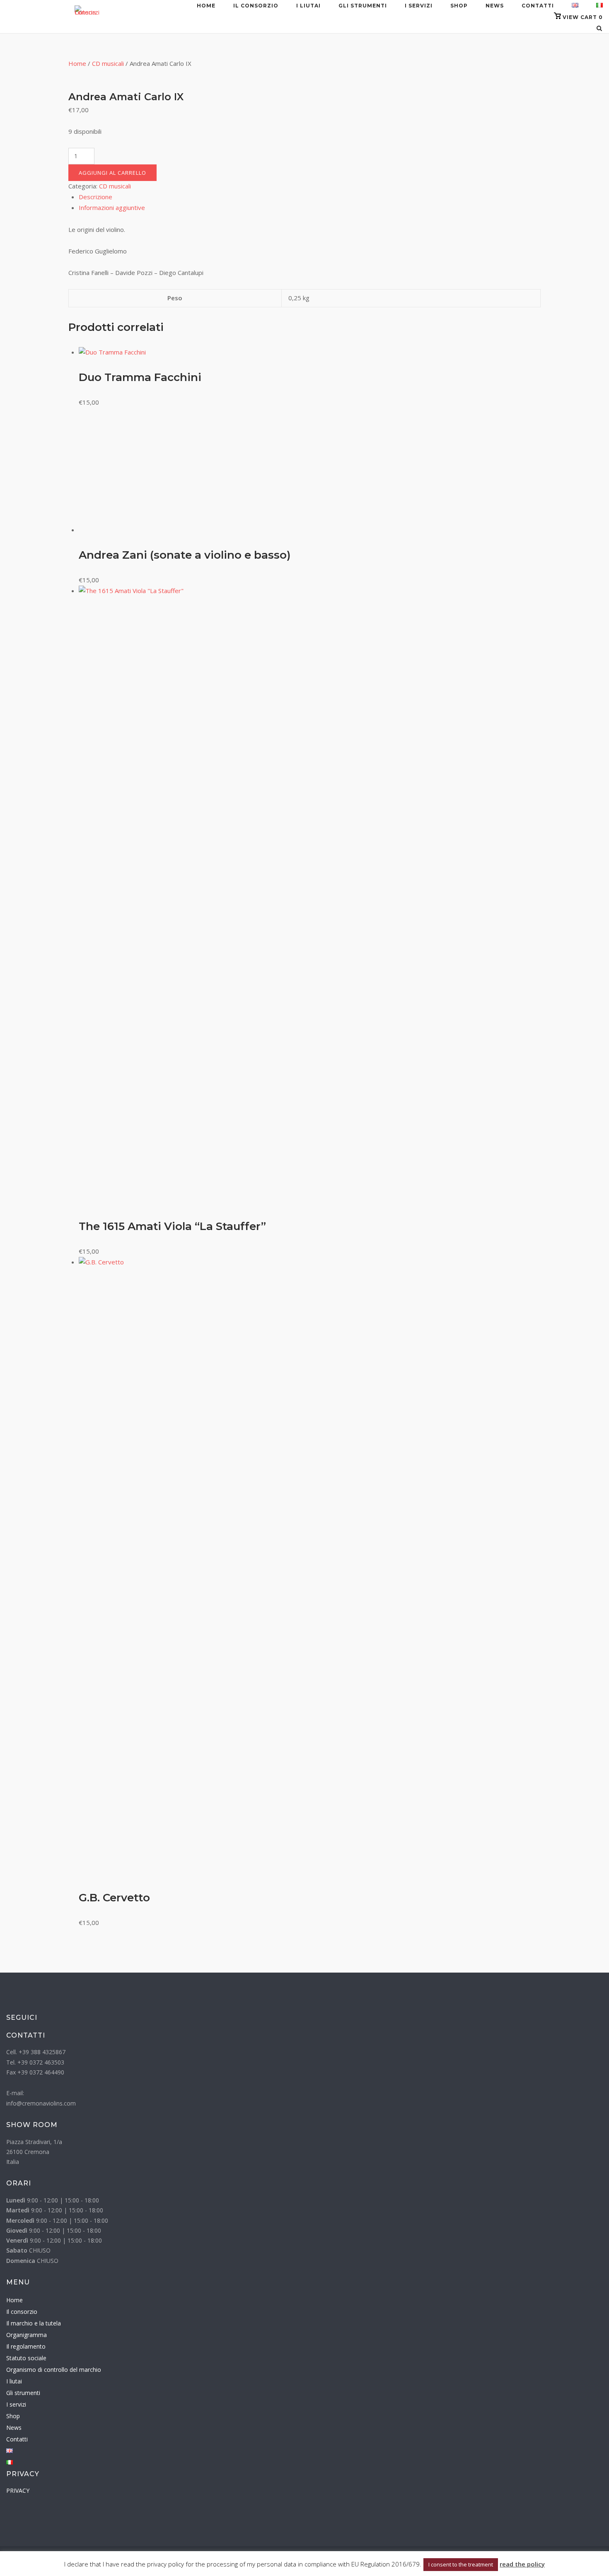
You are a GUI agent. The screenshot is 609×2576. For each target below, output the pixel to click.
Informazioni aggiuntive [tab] (112, 207)
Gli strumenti (363, 6)
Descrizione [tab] (95, 197)
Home (206, 6)
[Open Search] (599, 29)
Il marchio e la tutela (34, 2323)
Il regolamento (26, 2346)
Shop (459, 6)
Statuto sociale (26, 2358)
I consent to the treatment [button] (461, 2564)
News (495, 6)
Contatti (538, 6)
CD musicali (108, 63)
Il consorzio (256, 6)
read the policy (522, 2564)
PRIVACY (18, 2490)
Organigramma (27, 2335)
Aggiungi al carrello (112, 173)
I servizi (419, 6)
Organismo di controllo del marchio (54, 2370)
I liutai (308, 6)
